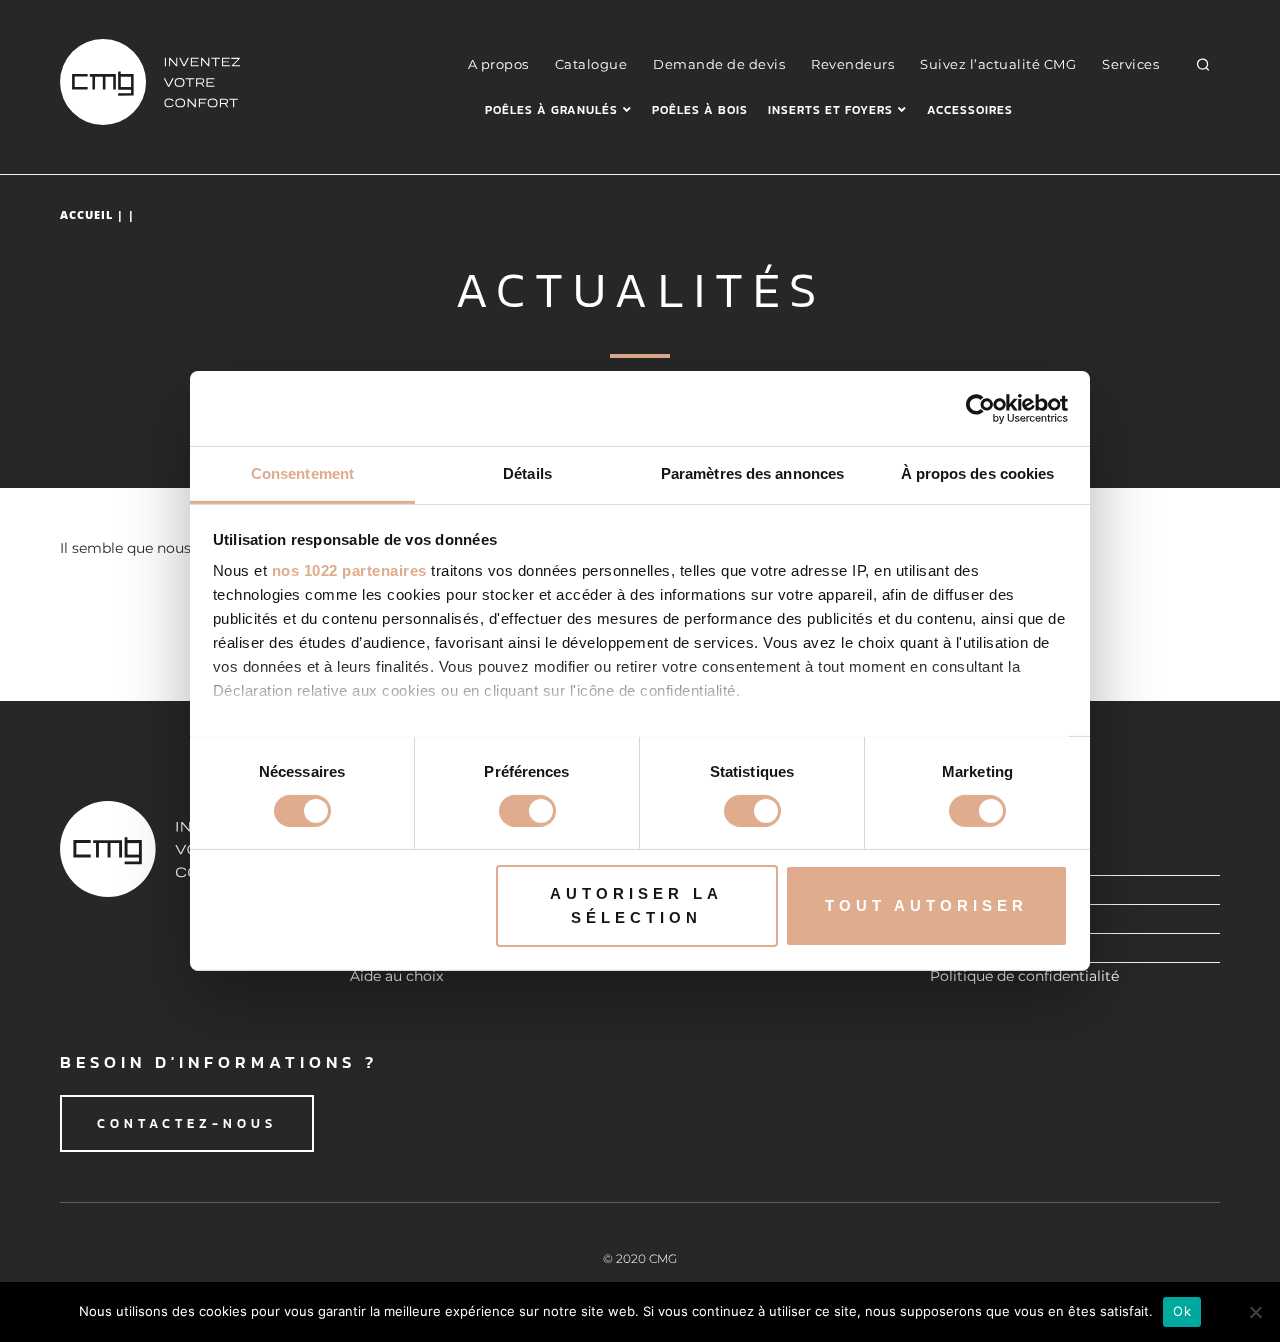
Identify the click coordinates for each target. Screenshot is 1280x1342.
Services (1130, 64)
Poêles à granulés (551, 110)
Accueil (86, 214)
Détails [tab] (527, 473)
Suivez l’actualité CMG (998, 64)
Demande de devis (719, 64)
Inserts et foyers (830, 110)
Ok (1182, 1311)
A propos (498, 64)
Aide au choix (396, 976)
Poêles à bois (700, 110)
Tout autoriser (926, 906)
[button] (1203, 64)
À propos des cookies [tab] (978, 473)
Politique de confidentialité (1024, 976)
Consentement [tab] (302, 473)
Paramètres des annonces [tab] (752, 473)
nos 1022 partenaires (349, 570)
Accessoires (970, 110)
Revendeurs (852, 64)
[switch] (527, 811)
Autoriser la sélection (636, 906)
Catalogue (591, 64)
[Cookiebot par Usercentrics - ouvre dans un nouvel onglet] (980, 408)
